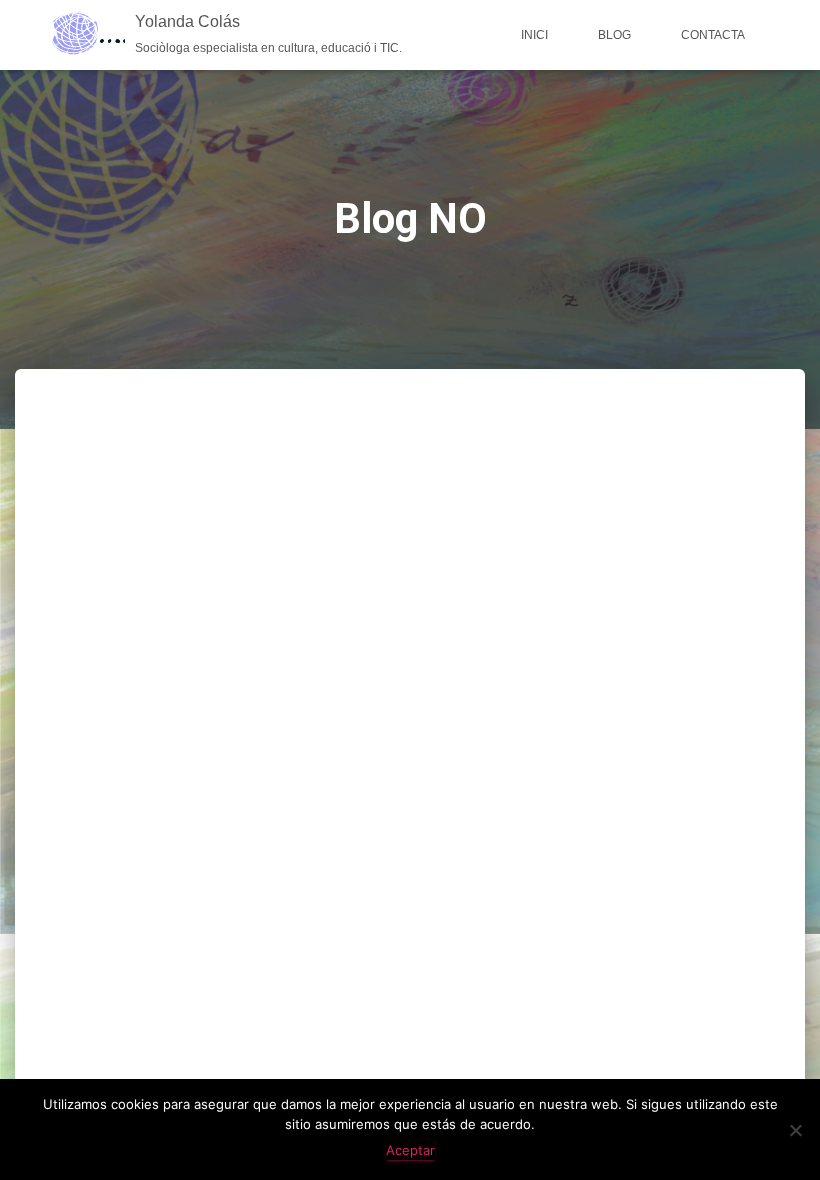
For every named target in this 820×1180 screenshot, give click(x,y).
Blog (614, 35)
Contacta (713, 35)
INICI (534, 35)
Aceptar (410, 1150)
